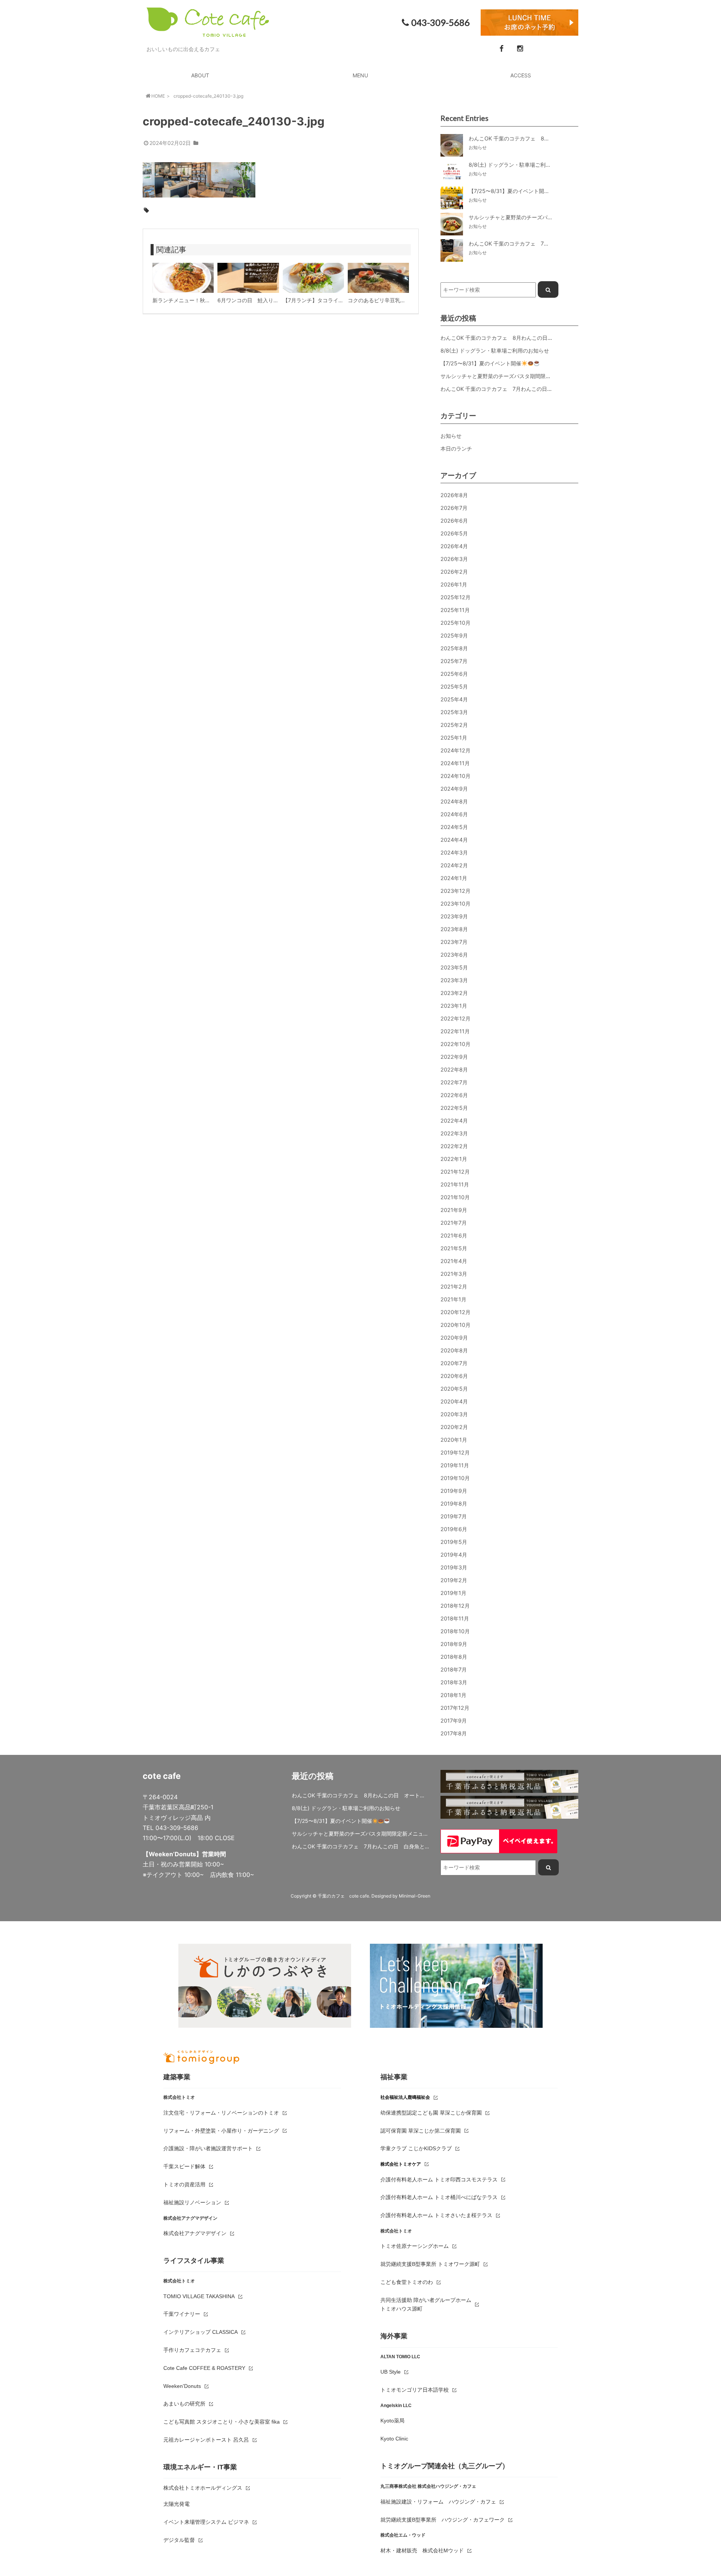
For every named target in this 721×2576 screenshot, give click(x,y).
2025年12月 (456, 597)
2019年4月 (454, 1555)
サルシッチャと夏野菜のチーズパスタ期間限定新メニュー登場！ (517, 376)
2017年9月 (454, 1721)
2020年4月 (454, 1401)
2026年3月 (454, 559)
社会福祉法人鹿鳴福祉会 (405, 2097)
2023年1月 (454, 1006)
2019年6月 (454, 1529)
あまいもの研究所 (184, 2404)
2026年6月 (454, 521)
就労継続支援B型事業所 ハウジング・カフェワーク (443, 2520)
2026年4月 (454, 546)
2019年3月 (454, 1567)
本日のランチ (456, 448)
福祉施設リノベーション (192, 2202)
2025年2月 (454, 725)
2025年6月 (454, 674)
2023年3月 (454, 980)
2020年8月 (454, 1350)
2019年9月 (454, 1491)
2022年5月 (454, 1108)
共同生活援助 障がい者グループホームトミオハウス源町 (426, 2305)
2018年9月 (454, 1644)
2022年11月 (455, 1031)
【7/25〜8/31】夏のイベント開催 (481, 363)
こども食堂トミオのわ (407, 2282)
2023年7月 (454, 942)
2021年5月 (454, 1248)
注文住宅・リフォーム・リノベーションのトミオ (221, 2113)
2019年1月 (453, 1593)
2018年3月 (454, 1682)
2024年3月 (454, 852)
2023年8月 (454, 929)
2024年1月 (454, 878)
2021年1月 (453, 1299)
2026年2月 (454, 572)
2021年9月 (454, 1210)
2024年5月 (454, 827)
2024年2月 (454, 865)
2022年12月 (456, 1018)
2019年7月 (454, 1516)
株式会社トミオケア (401, 2164)
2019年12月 (455, 1452)
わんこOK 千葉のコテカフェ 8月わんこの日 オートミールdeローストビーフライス (542, 338)
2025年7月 (454, 661)
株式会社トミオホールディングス (203, 2488)
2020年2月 (454, 1427)
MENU (360, 75)
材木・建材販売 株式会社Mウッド (422, 2550)
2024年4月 (454, 840)
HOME (158, 96)
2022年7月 (454, 1082)
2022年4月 (454, 1121)
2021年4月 (454, 1261)
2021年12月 (455, 1172)
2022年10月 (456, 1044)
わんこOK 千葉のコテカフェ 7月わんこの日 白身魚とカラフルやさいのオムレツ (538, 389)
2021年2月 (454, 1286)
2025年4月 (454, 699)
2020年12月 (456, 1312)
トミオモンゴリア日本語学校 (415, 2390)
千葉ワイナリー (182, 2314)
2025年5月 (454, 687)
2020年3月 (454, 1414)
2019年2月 (454, 1580)
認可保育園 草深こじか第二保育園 (421, 2131)
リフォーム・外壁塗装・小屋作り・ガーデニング (221, 2131)
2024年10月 (456, 776)
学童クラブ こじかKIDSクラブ (416, 2148)
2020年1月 (454, 1440)
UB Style (391, 2372)
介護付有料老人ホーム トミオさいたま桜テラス (436, 2215)
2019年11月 (455, 1465)
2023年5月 (454, 967)
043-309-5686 (440, 23)
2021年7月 (454, 1223)
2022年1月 (454, 1159)
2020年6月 (454, 1376)
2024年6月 (454, 814)
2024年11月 (455, 763)
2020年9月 (454, 1338)
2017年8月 (454, 1733)
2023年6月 (454, 955)
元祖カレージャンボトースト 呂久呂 (206, 2440)
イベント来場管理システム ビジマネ (206, 2522)
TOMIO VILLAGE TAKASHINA (199, 2296)
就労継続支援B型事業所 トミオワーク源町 (430, 2264)
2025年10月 (456, 623)
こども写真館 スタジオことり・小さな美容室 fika (222, 2422)
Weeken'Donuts (182, 2386)
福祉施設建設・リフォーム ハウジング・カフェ (438, 2502)
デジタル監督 (179, 2540)
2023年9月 (454, 916)
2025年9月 (454, 635)
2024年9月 (454, 789)
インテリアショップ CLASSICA (201, 2332)
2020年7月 (454, 1363)
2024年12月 (456, 750)
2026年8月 (454, 495)
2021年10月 (455, 1197)
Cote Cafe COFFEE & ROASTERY (204, 2368)
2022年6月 (454, 1095)
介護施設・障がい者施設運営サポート (208, 2148)
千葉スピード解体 (184, 2166)
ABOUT (200, 75)
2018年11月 (455, 1618)
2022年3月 (454, 1133)
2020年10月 (456, 1325)
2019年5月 (454, 1542)
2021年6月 (454, 1235)
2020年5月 (454, 1389)
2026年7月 (454, 508)
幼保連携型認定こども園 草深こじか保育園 (431, 2113)
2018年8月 (454, 1657)
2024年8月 (454, 801)
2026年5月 (454, 533)
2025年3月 (454, 712)
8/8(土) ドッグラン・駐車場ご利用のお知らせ (495, 350)
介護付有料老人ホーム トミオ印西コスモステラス (439, 2180)
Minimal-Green (415, 1896)
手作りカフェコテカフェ (192, 2350)
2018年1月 (453, 1695)
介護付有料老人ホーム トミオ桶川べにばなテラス (439, 2197)
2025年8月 (454, 648)
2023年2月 (454, 993)
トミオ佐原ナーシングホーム (415, 2246)
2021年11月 (455, 1184)
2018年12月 (455, 1606)
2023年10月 (456, 904)
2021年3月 (454, 1274)
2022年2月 (454, 1146)
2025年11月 (455, 610)
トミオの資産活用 (184, 2184)
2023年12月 (456, 891)
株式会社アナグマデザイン (195, 2233)
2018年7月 (454, 1669)
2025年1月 (454, 738)
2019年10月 (455, 1478)
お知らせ (451, 436)
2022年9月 (454, 1057)
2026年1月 (454, 584)
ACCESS (521, 75)
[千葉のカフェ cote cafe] (208, 32)
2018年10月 (455, 1631)
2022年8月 (454, 1069)
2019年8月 (454, 1504)
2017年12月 (455, 1708)
